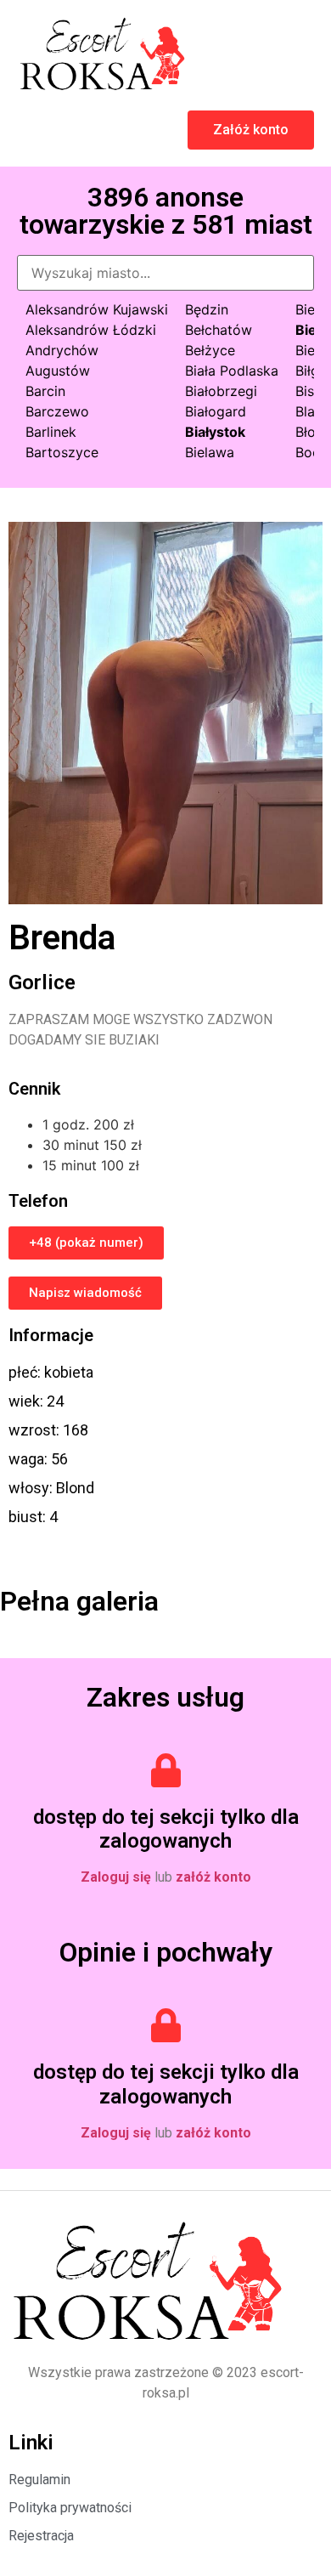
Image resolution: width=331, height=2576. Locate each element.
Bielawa (210, 452)
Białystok (215, 432)
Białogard (216, 411)
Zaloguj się (116, 1877)
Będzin (207, 309)
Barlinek (51, 432)
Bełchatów (219, 330)
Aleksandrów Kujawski (97, 309)
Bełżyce (210, 350)
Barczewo (57, 411)
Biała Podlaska (232, 371)
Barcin (45, 391)
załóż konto (213, 1877)
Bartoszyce (62, 452)
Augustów (58, 371)
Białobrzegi (221, 391)
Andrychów (62, 350)
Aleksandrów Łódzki (91, 330)
